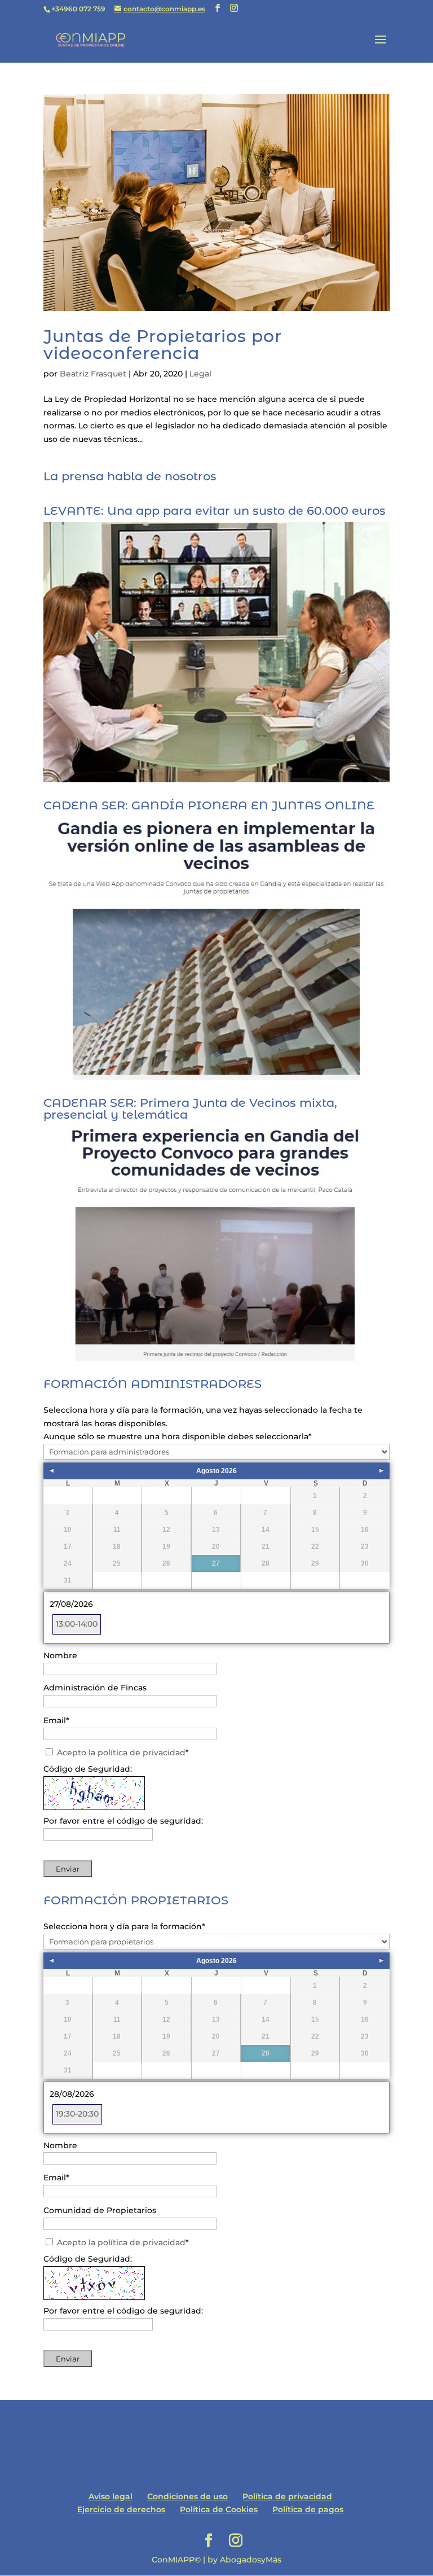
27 (216, 1563)
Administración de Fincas (95, 1688)
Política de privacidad (287, 2496)
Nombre (60, 1655)
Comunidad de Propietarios (100, 2210)
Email (56, 1720)
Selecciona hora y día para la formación (124, 1926)
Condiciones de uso (187, 2496)
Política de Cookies (219, 2509)
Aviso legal (111, 2496)
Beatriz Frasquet (93, 374)
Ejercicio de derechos (121, 2509)
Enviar (68, 1869)
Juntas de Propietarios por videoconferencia (163, 345)
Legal (200, 374)
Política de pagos (308, 2509)
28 (266, 2053)
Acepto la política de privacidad (121, 1753)
